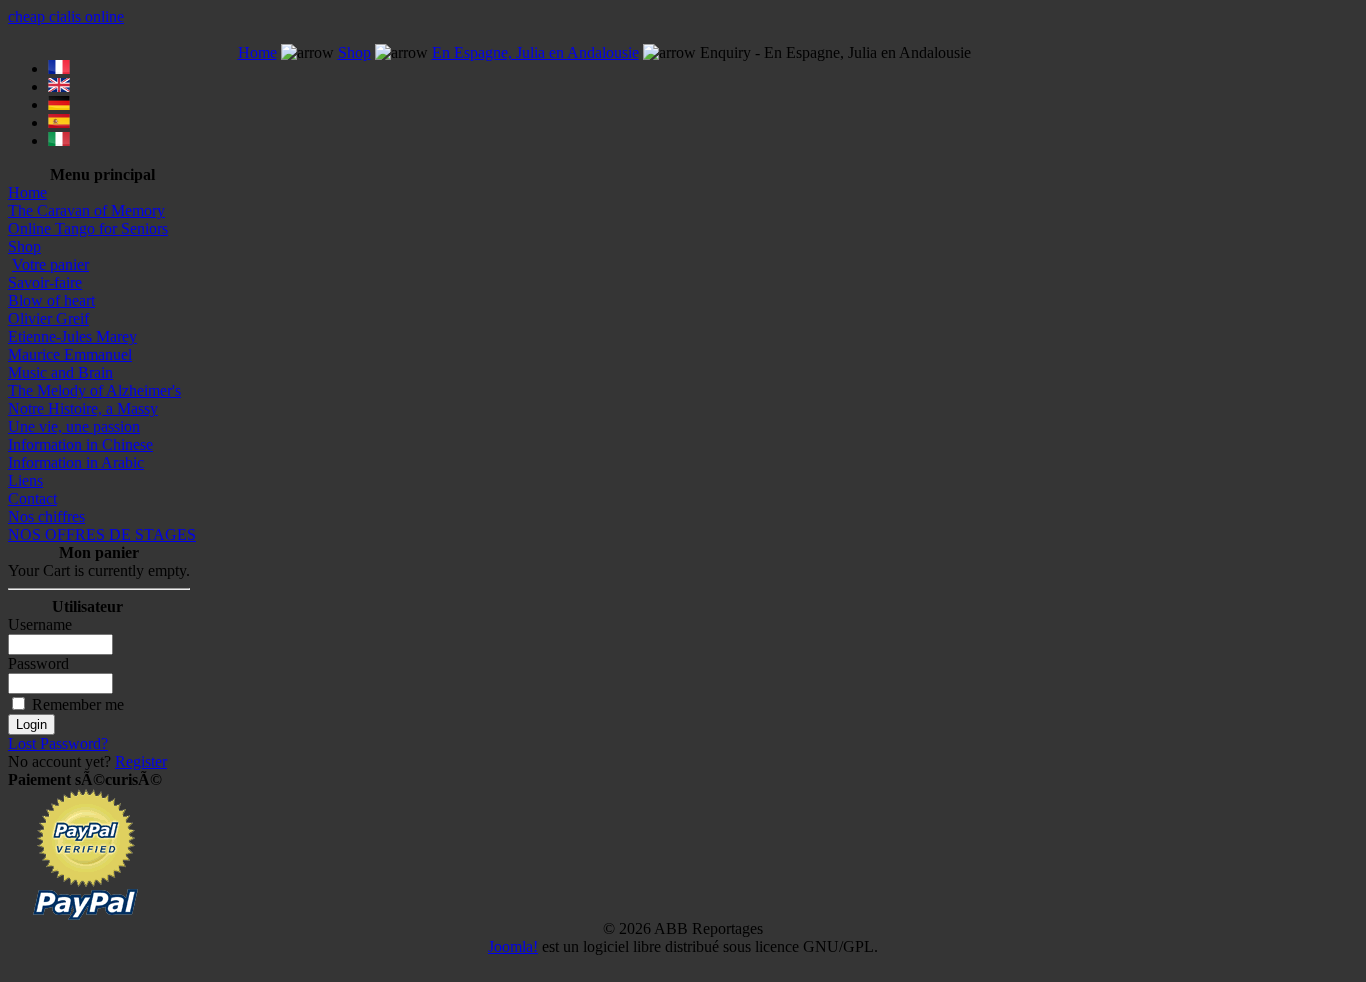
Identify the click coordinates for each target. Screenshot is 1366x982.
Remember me (78, 704)
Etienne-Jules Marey (72, 336)
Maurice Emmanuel (70, 354)
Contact (32, 498)
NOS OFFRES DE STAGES (102, 534)
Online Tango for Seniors (88, 228)
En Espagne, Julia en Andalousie (535, 52)
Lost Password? (58, 743)
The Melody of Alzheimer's (94, 390)
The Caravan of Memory (86, 210)
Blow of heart (51, 300)
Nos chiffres (46, 516)
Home (27, 192)
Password (38, 663)
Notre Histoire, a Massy (83, 408)
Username (40, 624)
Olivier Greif (48, 318)
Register (141, 761)
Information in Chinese (80, 444)
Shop (24, 246)
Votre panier (50, 264)
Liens (25, 480)
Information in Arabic (76, 462)
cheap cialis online (66, 16)
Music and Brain (60, 372)
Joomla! (513, 946)
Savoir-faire (45, 282)
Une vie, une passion (74, 426)
